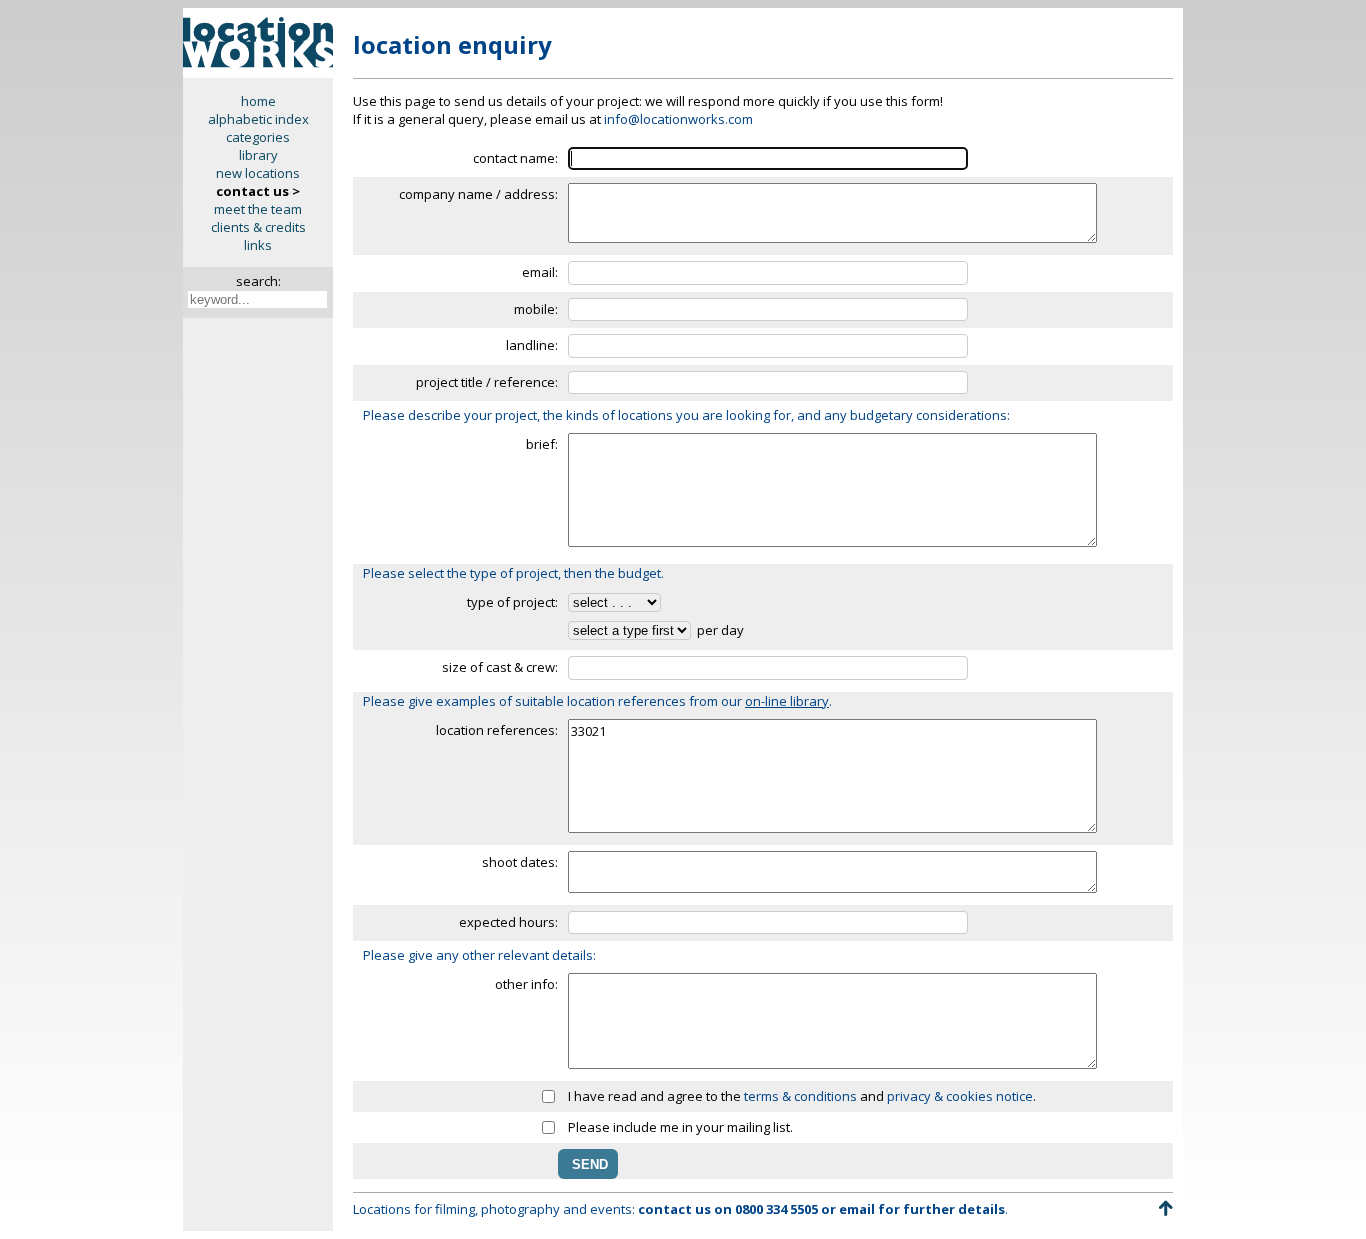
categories (258, 137)
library (258, 155)
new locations (258, 173)
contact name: (515, 158)
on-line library (787, 701)
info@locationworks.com (678, 119)
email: (540, 272)
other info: (526, 984)
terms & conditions (800, 1096)
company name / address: (478, 194)
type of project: (512, 602)
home (258, 101)
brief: (542, 444)
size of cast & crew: (500, 667)
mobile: (536, 309)
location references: (497, 730)
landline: (532, 345)
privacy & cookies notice (960, 1096)
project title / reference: (487, 382)
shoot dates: (520, 862)
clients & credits (258, 227)
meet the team (258, 209)
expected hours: (508, 922)
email (857, 1209)
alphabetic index (258, 119)
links (258, 245)
